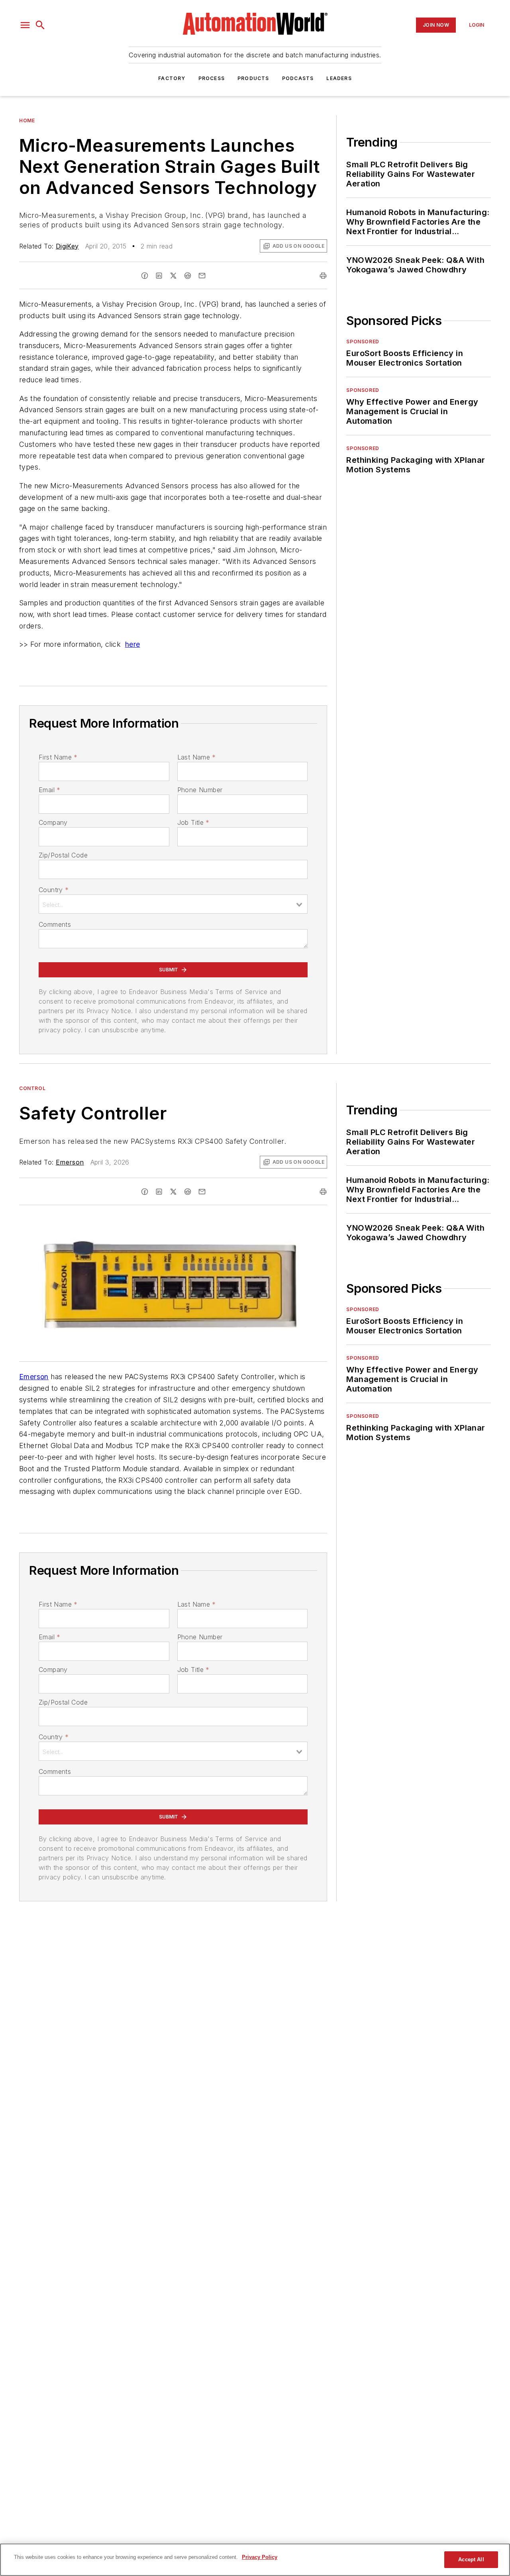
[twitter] (173, 276)
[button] (25, 25)
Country (54, 890)
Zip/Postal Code (63, 855)
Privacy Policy (260, 2557)
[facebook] (145, 276)
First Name (58, 757)
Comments (55, 924)
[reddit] (188, 276)
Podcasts (298, 78)
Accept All (471, 2559)
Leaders (339, 78)
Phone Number (200, 790)
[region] (255, 2560)
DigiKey (67, 246)
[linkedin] (159, 276)
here (133, 644)
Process (212, 78)
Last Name (197, 757)
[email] (202, 276)
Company (53, 822)
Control (32, 1088)
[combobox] (173, 904)
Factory (172, 78)
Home (27, 120)
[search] (40, 25)
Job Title (193, 822)
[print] (323, 276)
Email (49, 790)
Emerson (70, 1162)
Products (253, 78)
